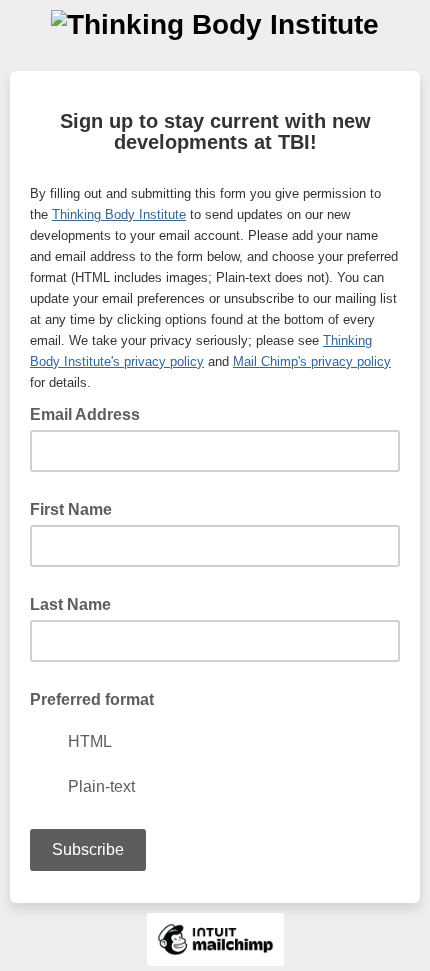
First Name (71, 509)
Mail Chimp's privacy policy (312, 361)
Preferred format (92, 699)
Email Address (91, 413)
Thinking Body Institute (119, 214)
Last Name (70, 604)
